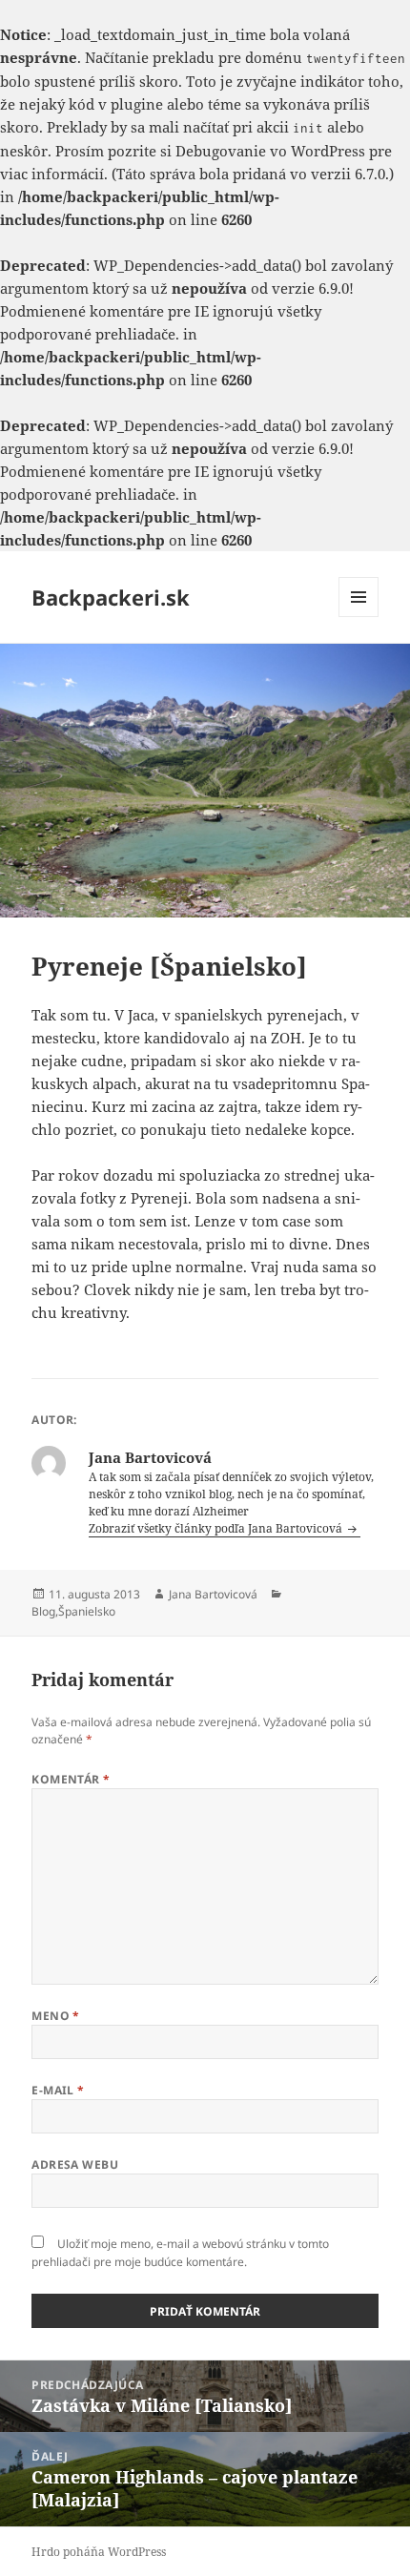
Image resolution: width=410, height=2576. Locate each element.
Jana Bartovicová (213, 1594)
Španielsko (87, 1611)
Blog (43, 1611)
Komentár (71, 1779)
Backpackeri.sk (111, 597)
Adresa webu (75, 2164)
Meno (56, 2016)
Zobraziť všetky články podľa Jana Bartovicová (217, 1528)
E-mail (58, 2090)
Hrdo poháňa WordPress (99, 2552)
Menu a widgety (359, 617)
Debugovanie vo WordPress (270, 151)
